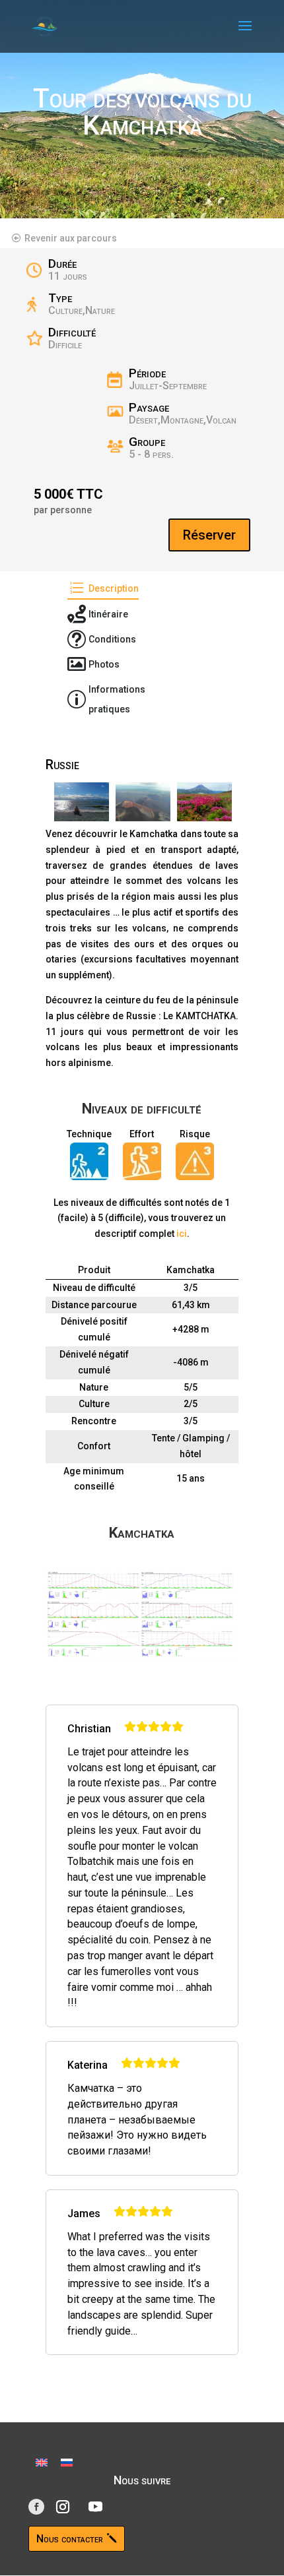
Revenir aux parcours (71, 238)
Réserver (209, 535)
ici (182, 1234)
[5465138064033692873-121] (143, 804)
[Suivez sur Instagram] (63, 2507)
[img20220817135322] (204, 804)
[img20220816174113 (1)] (82, 804)
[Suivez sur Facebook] (36, 2507)
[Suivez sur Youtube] (95, 2507)
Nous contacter (70, 2539)
